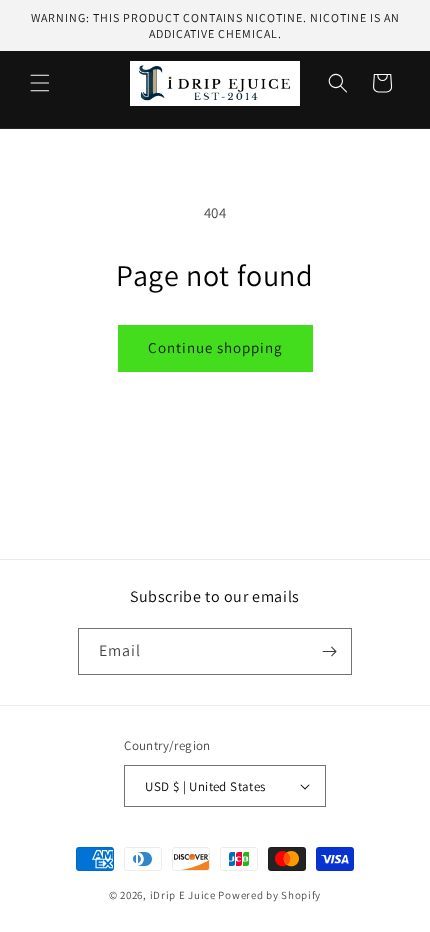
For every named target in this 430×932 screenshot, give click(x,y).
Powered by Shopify (269, 895)
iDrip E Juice (183, 895)
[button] (40, 83)
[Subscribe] (329, 651)
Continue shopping (215, 347)
